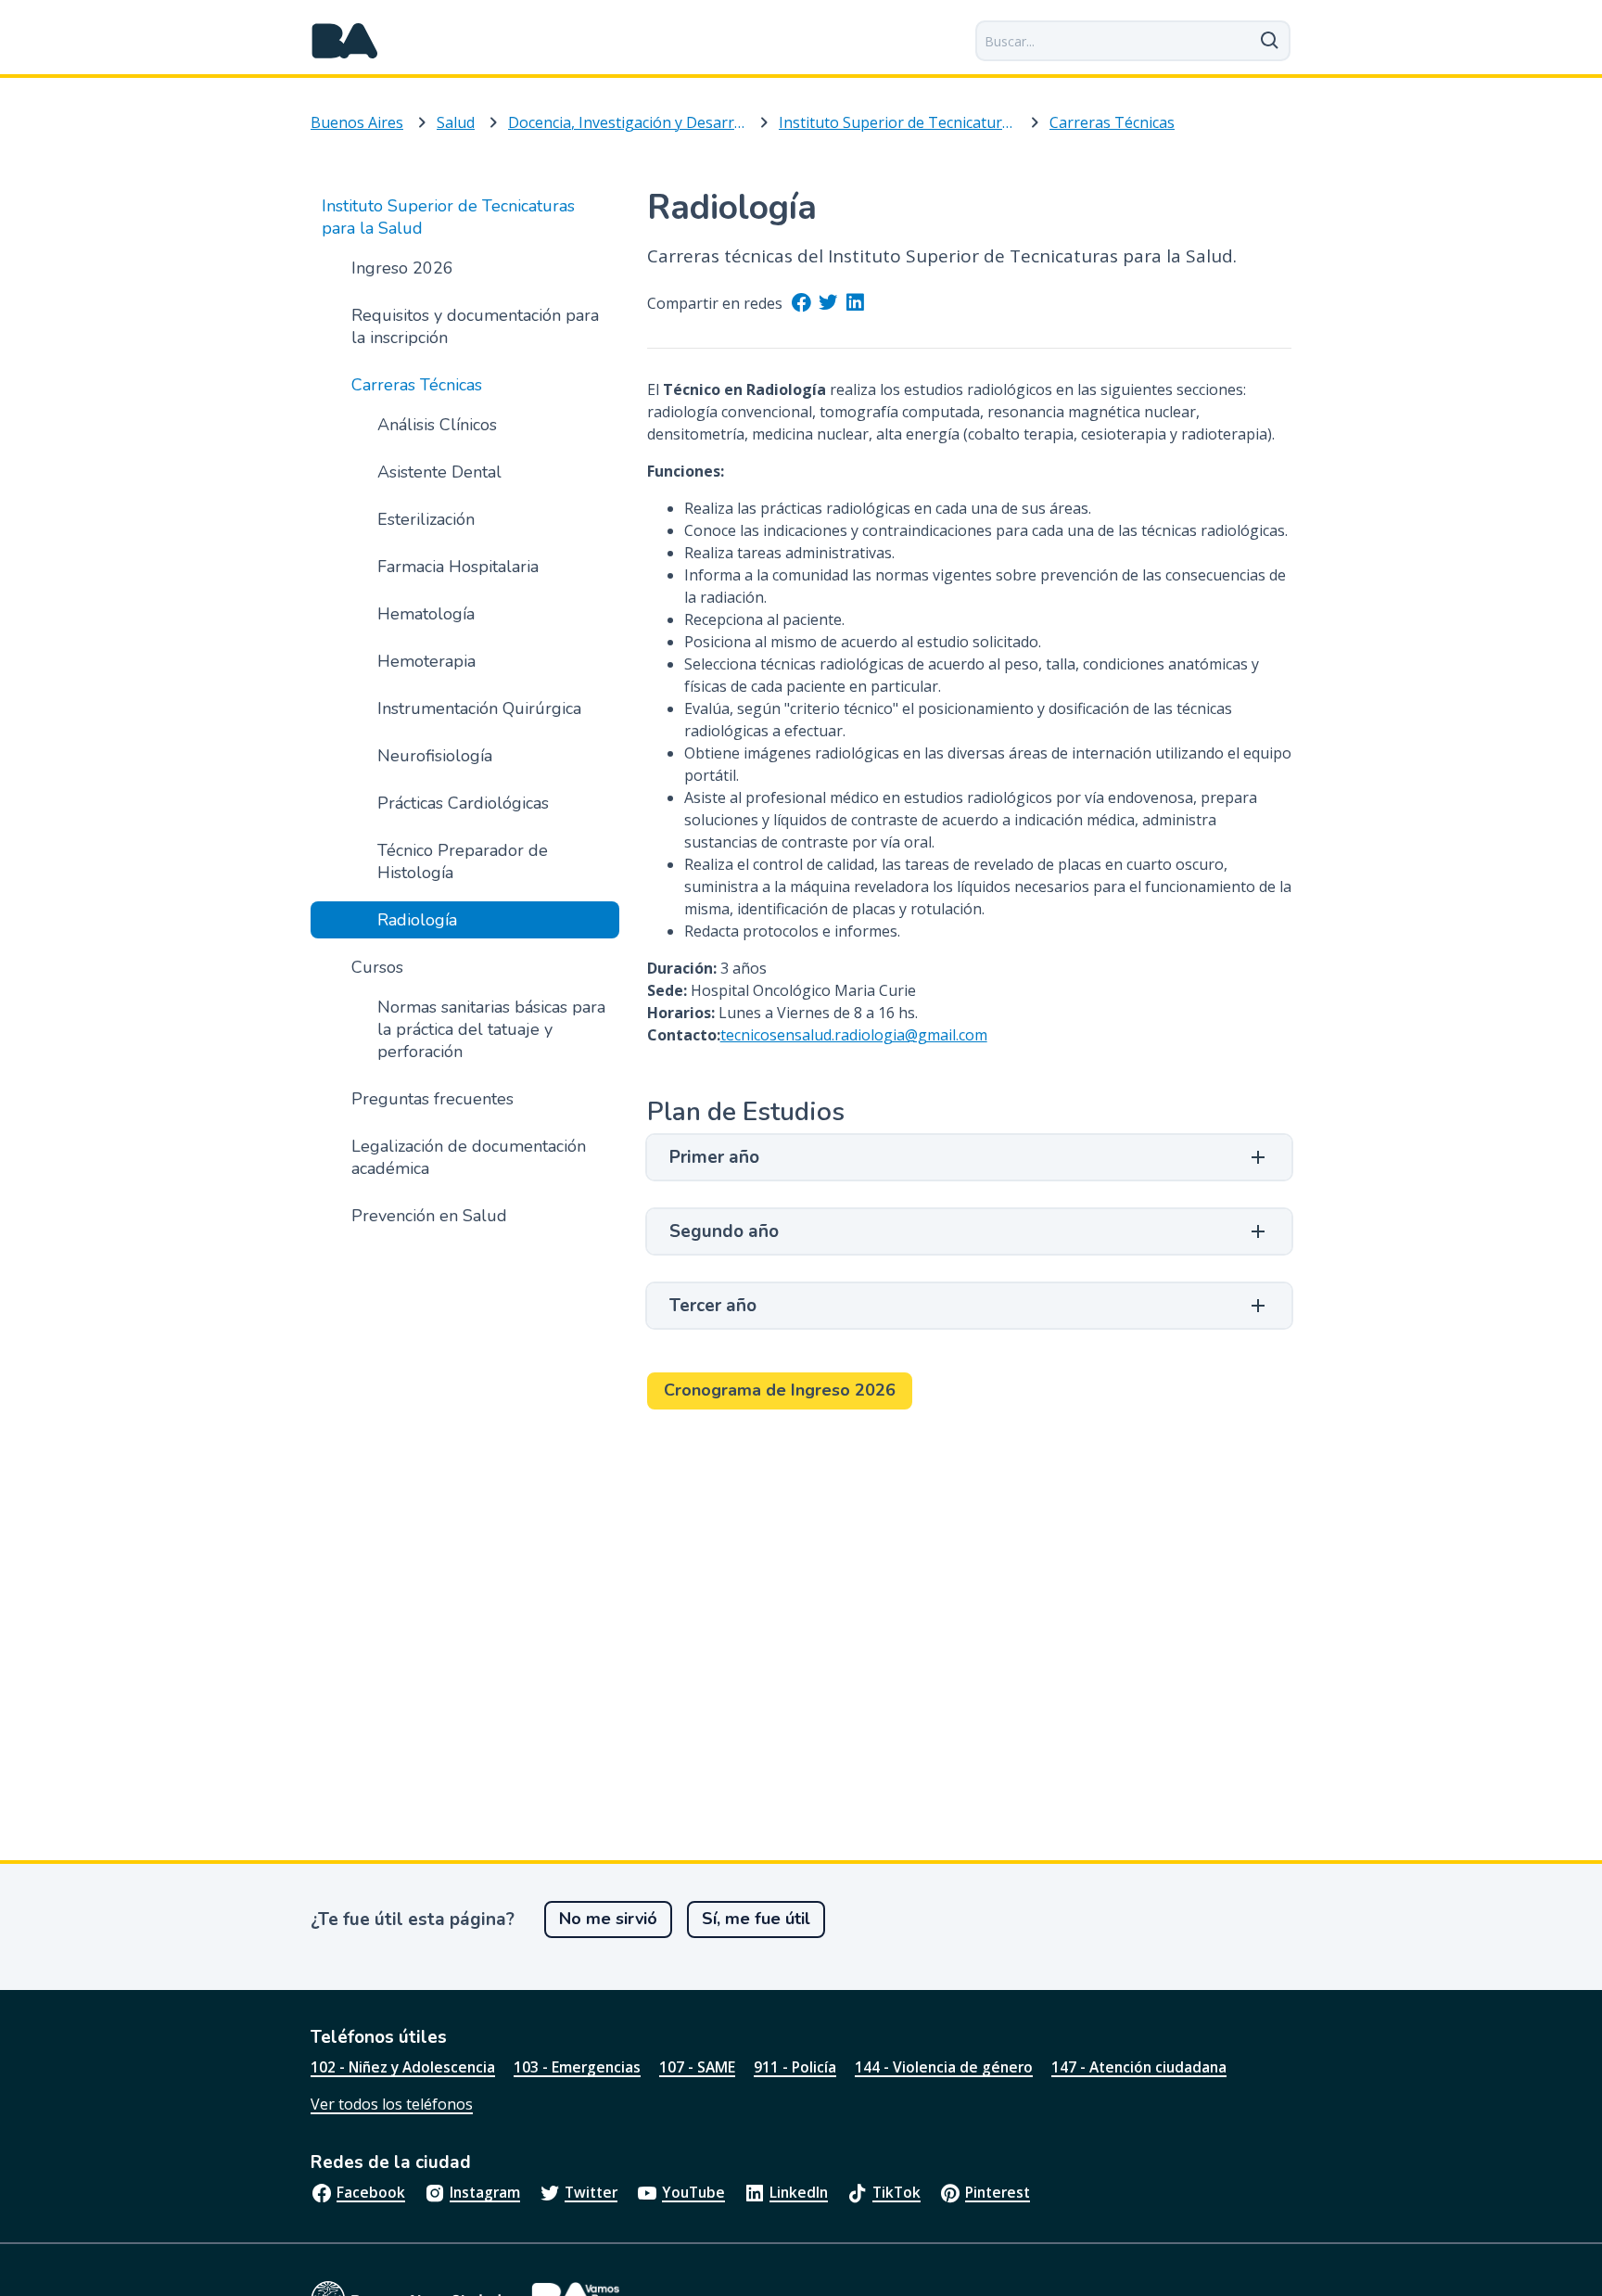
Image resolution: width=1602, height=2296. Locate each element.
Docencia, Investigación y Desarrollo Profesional (627, 122)
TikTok (896, 2192)
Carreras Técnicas (1112, 122)
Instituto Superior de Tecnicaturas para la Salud (897, 122)
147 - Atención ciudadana (1139, 2067)
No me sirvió (608, 1919)
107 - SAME (697, 2067)
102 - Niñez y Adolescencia (403, 2067)
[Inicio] (345, 41)
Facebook (371, 2192)
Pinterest (998, 2192)
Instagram (485, 2192)
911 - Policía (795, 2067)
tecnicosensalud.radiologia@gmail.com (854, 1035)
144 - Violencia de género (944, 2067)
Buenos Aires (357, 122)
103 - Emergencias (577, 2067)
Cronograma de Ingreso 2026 (780, 1390)
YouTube (693, 2192)
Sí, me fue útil (756, 1919)
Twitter (591, 2192)
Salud (456, 122)
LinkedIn (799, 2192)
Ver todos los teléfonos (392, 2104)
